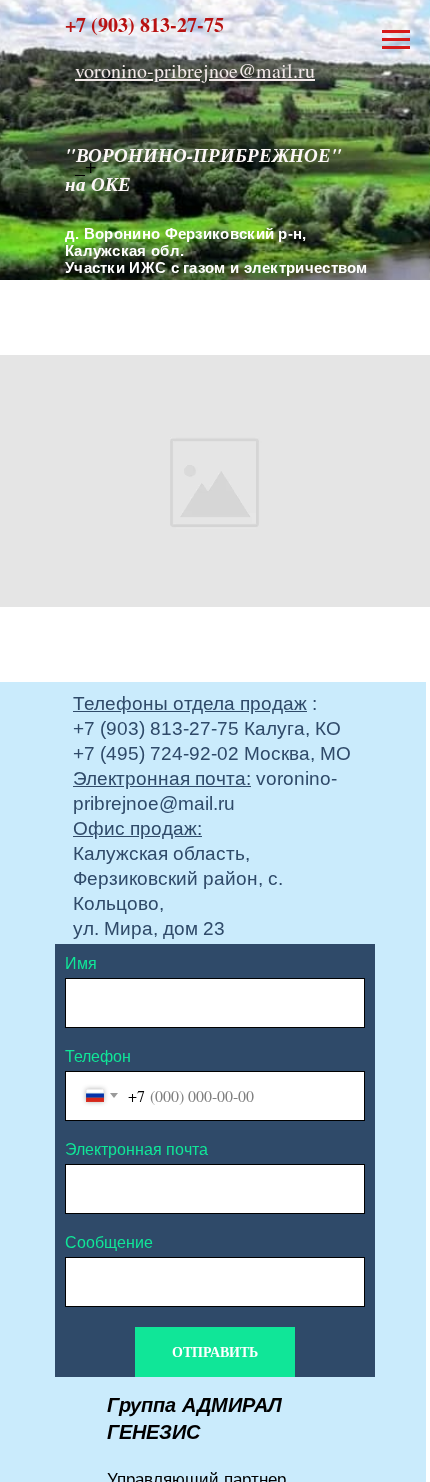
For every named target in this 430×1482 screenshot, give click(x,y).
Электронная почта (136, 1149)
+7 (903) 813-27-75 (156, 728)
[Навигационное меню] (396, 40)
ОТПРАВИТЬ (215, 1351)
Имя (81, 963)
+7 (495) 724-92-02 (156, 753)
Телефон (98, 1056)
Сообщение (109, 1242)
